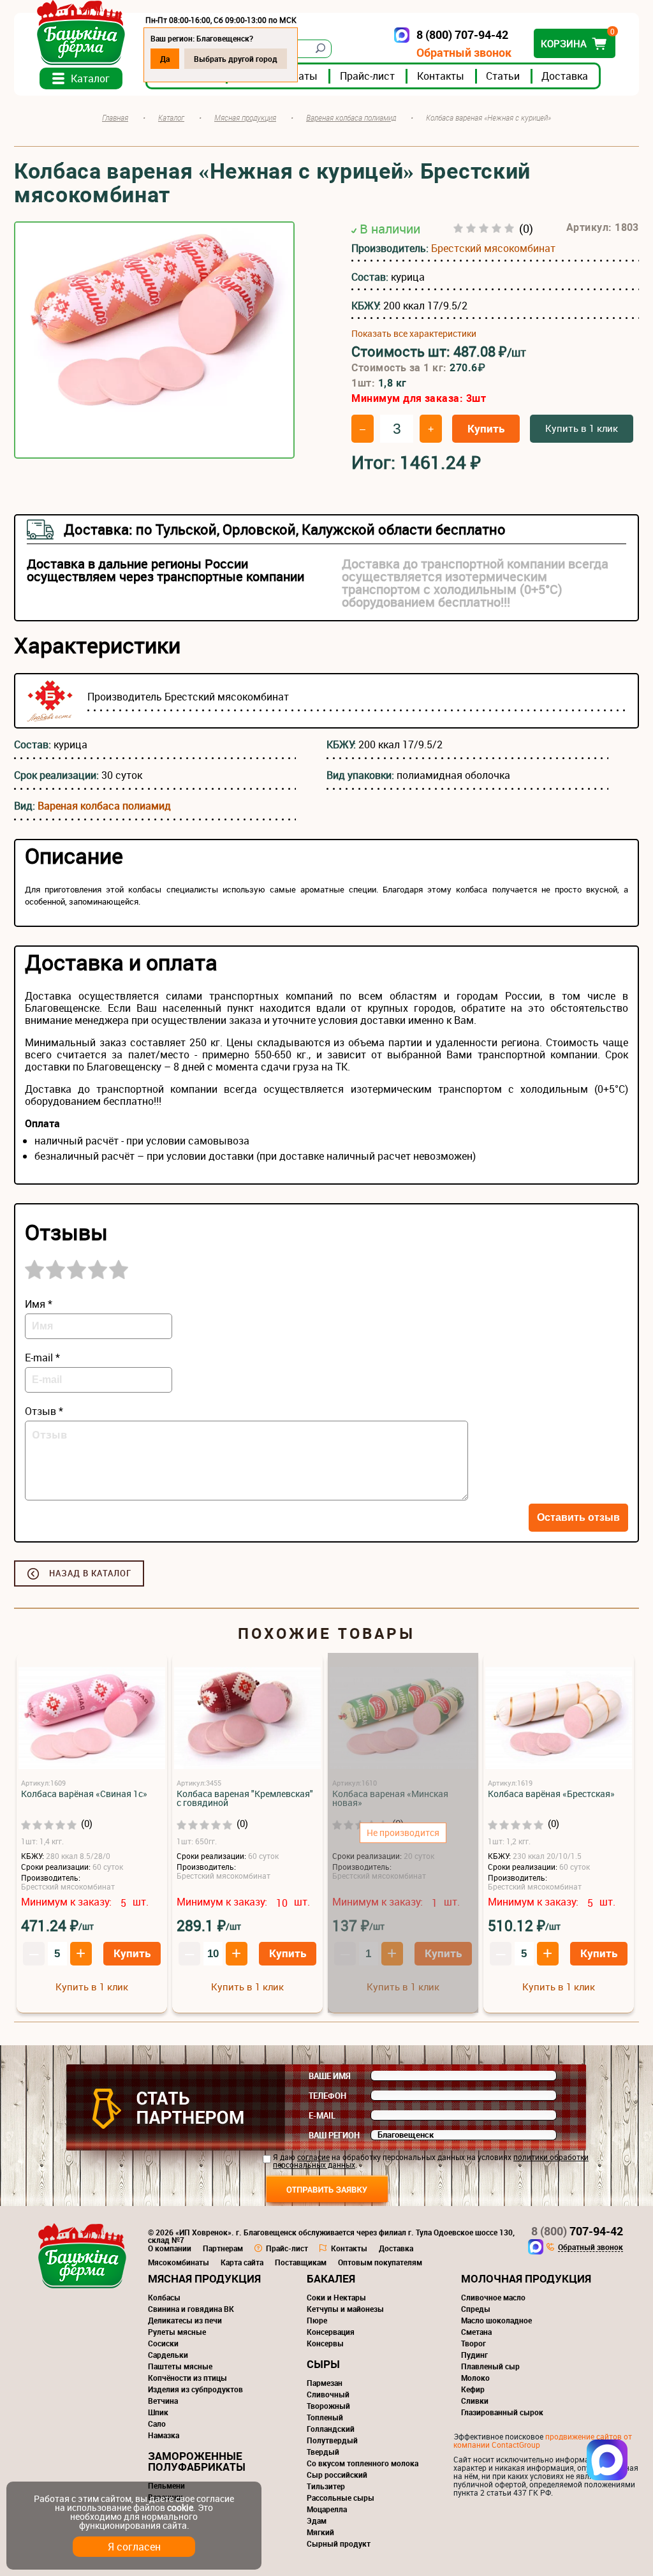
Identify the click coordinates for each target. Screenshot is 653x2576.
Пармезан (325, 2383)
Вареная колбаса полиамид (104, 806)
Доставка (565, 76)
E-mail (322, 2115)
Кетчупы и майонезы (345, 2309)
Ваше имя (330, 2076)
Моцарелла (327, 2509)
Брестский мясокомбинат (493, 248)
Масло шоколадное (496, 2320)
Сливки (475, 2401)
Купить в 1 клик (582, 428)
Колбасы (164, 2297)
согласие (313, 2157)
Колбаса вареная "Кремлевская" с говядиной (245, 1798)
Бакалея (331, 2278)
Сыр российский (337, 2475)
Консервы (325, 2343)
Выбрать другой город (236, 59)
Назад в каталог (90, 1573)
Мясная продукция (204, 2278)
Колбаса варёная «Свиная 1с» (84, 1794)
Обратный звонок (464, 53)
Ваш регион (334, 2135)
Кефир (473, 2389)
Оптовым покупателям (380, 2262)
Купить (486, 428)
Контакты (441, 76)
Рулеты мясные (177, 2332)
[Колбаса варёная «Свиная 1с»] (92, 1718)
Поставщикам (301, 2262)
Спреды (476, 2309)
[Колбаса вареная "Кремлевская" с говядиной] (247, 1718)
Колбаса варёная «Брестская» (551, 1794)
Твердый (323, 2452)
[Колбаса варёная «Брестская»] (559, 1718)
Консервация (331, 2332)
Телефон (327, 2096)
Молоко (475, 2378)
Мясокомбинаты (179, 2262)
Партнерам (223, 2248)
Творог (473, 2343)
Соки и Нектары (336, 2297)
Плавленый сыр (490, 2366)
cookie (180, 2507)
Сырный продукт (339, 2543)
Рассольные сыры (341, 2498)
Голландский (331, 2429)
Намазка (164, 2435)
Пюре (317, 2320)
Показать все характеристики (414, 334)
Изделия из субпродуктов (195, 2389)
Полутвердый (332, 2440)
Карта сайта (242, 2262)
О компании (170, 2248)
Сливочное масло (493, 2297)
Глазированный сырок (502, 2412)
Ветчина (163, 2401)
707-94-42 (577, 2231)
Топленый (325, 2417)
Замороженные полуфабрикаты (197, 2461)
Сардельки (168, 2355)
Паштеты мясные (180, 2366)
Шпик (158, 2412)
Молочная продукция (526, 2278)
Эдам (317, 2520)
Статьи (503, 76)
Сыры (323, 2364)
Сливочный (328, 2394)
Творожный (328, 2406)
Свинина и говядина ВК (191, 2309)
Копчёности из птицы (187, 2378)
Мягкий (320, 2532)
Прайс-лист (367, 76)
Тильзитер (326, 2486)
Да (165, 59)
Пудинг (474, 2355)
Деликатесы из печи (185, 2320)
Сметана (476, 2332)
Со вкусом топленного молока (363, 2463)
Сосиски (163, 2343)
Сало (157, 2424)
